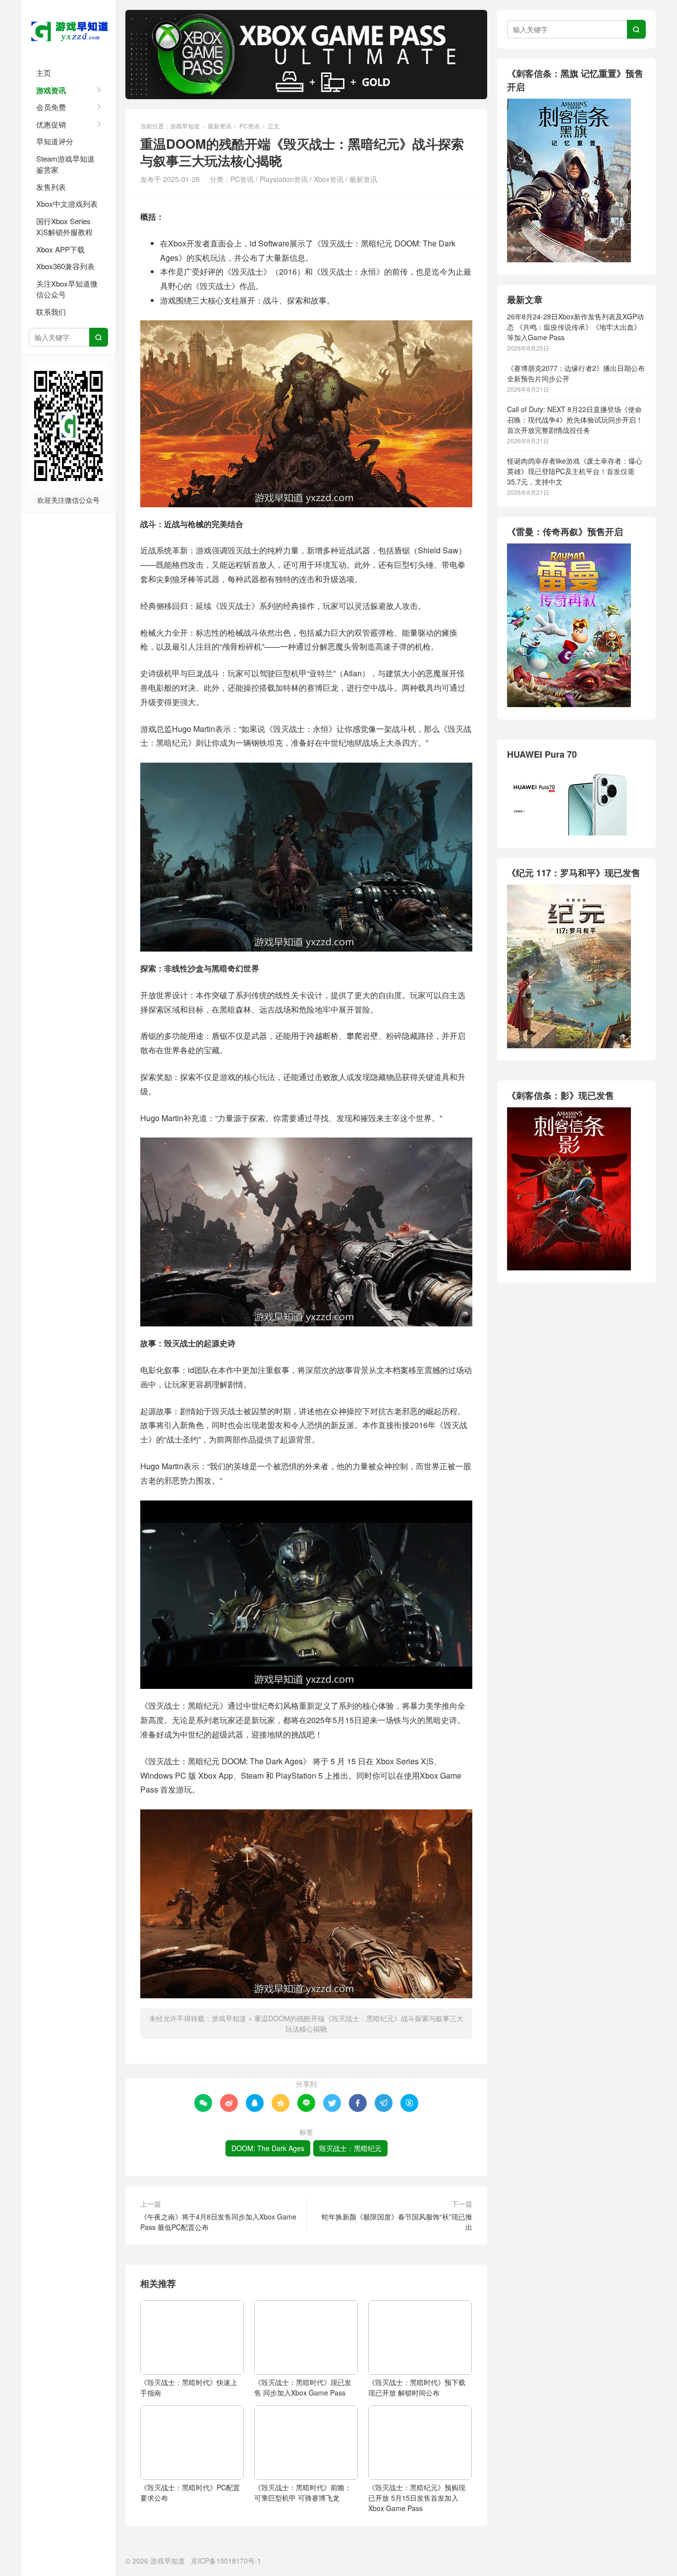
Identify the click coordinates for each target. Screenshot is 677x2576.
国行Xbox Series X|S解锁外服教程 (64, 227)
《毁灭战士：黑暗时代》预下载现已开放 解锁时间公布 (417, 2387)
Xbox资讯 (329, 179)
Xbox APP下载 (60, 249)
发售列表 (51, 187)
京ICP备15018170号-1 (226, 2561)
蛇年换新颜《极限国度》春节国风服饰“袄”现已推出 (397, 2222)
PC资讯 (250, 126)
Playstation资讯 (284, 179)
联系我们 (51, 312)
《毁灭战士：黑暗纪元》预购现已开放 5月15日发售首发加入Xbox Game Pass (417, 2498)
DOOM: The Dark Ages (268, 2148)
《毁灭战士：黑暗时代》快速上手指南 (189, 2387)
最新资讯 (220, 126)
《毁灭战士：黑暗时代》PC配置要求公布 (190, 2492)
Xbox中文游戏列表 (67, 204)
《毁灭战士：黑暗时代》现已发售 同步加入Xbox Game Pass (303, 2387)
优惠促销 (51, 124)
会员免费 (51, 107)
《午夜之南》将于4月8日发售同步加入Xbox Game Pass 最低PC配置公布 (218, 2222)
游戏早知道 (68, 30)
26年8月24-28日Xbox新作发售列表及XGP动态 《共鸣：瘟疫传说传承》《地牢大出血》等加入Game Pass (575, 327)
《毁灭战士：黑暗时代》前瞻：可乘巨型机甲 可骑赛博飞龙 (303, 2492)
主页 (44, 73)
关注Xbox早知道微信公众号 (67, 289)
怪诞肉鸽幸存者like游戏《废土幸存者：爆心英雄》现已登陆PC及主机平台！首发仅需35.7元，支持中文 (575, 471)
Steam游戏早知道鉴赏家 (65, 164)
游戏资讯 (51, 90)
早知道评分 (55, 141)
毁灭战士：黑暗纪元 (350, 2148)
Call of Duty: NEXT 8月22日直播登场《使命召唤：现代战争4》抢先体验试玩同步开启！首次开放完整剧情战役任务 (575, 419)
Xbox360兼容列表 (65, 266)
